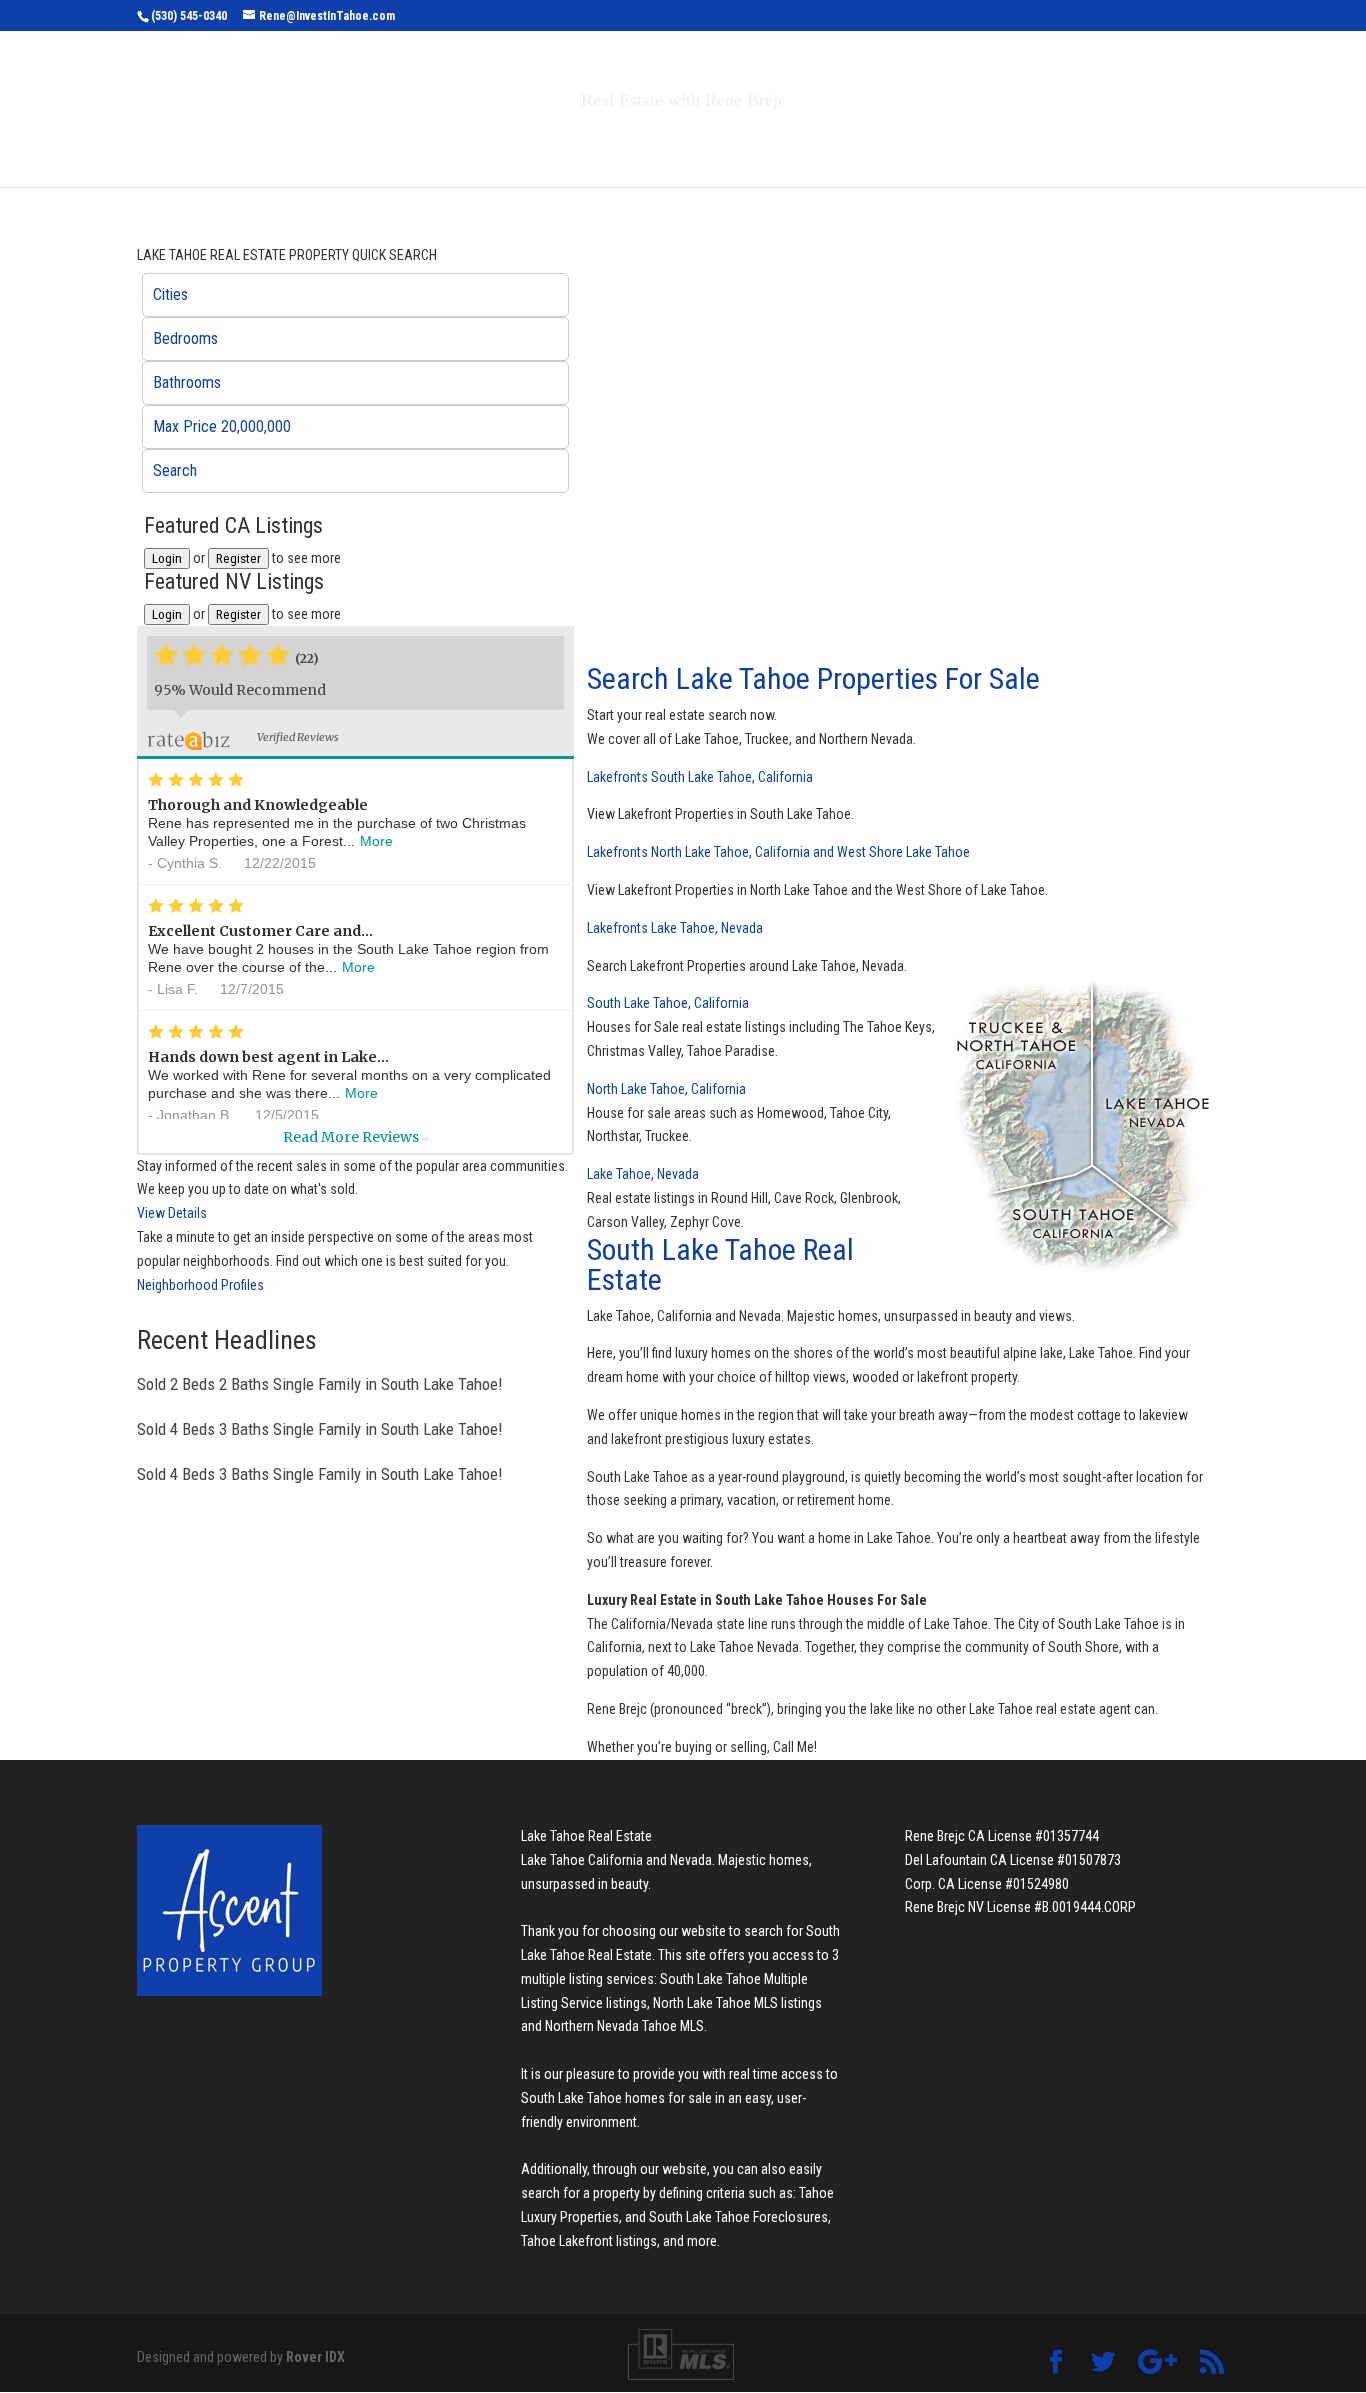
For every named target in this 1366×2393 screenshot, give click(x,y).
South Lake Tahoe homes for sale (616, 2098)
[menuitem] (355, 295)
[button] (355, 295)
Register (238, 558)
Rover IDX (315, 2357)
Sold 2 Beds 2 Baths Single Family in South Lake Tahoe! (319, 1384)
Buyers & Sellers (693, 142)
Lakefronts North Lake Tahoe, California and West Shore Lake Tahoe (778, 852)
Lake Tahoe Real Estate (586, 1836)
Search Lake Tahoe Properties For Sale (813, 678)
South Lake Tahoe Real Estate (720, 1264)
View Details (172, 1213)
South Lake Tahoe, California (668, 1003)
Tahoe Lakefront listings (589, 2241)
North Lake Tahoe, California (666, 1089)
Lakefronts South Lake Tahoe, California (700, 777)
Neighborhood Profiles (200, 1285)
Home (381, 142)
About (831, 142)
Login (167, 558)
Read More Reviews (355, 1137)
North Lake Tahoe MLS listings (737, 2003)
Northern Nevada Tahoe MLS (624, 2026)
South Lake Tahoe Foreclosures (738, 2217)
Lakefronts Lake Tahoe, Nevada (675, 928)
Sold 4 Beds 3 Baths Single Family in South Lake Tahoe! (319, 1429)
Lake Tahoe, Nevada (643, 1174)
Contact (932, 142)
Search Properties (505, 142)
